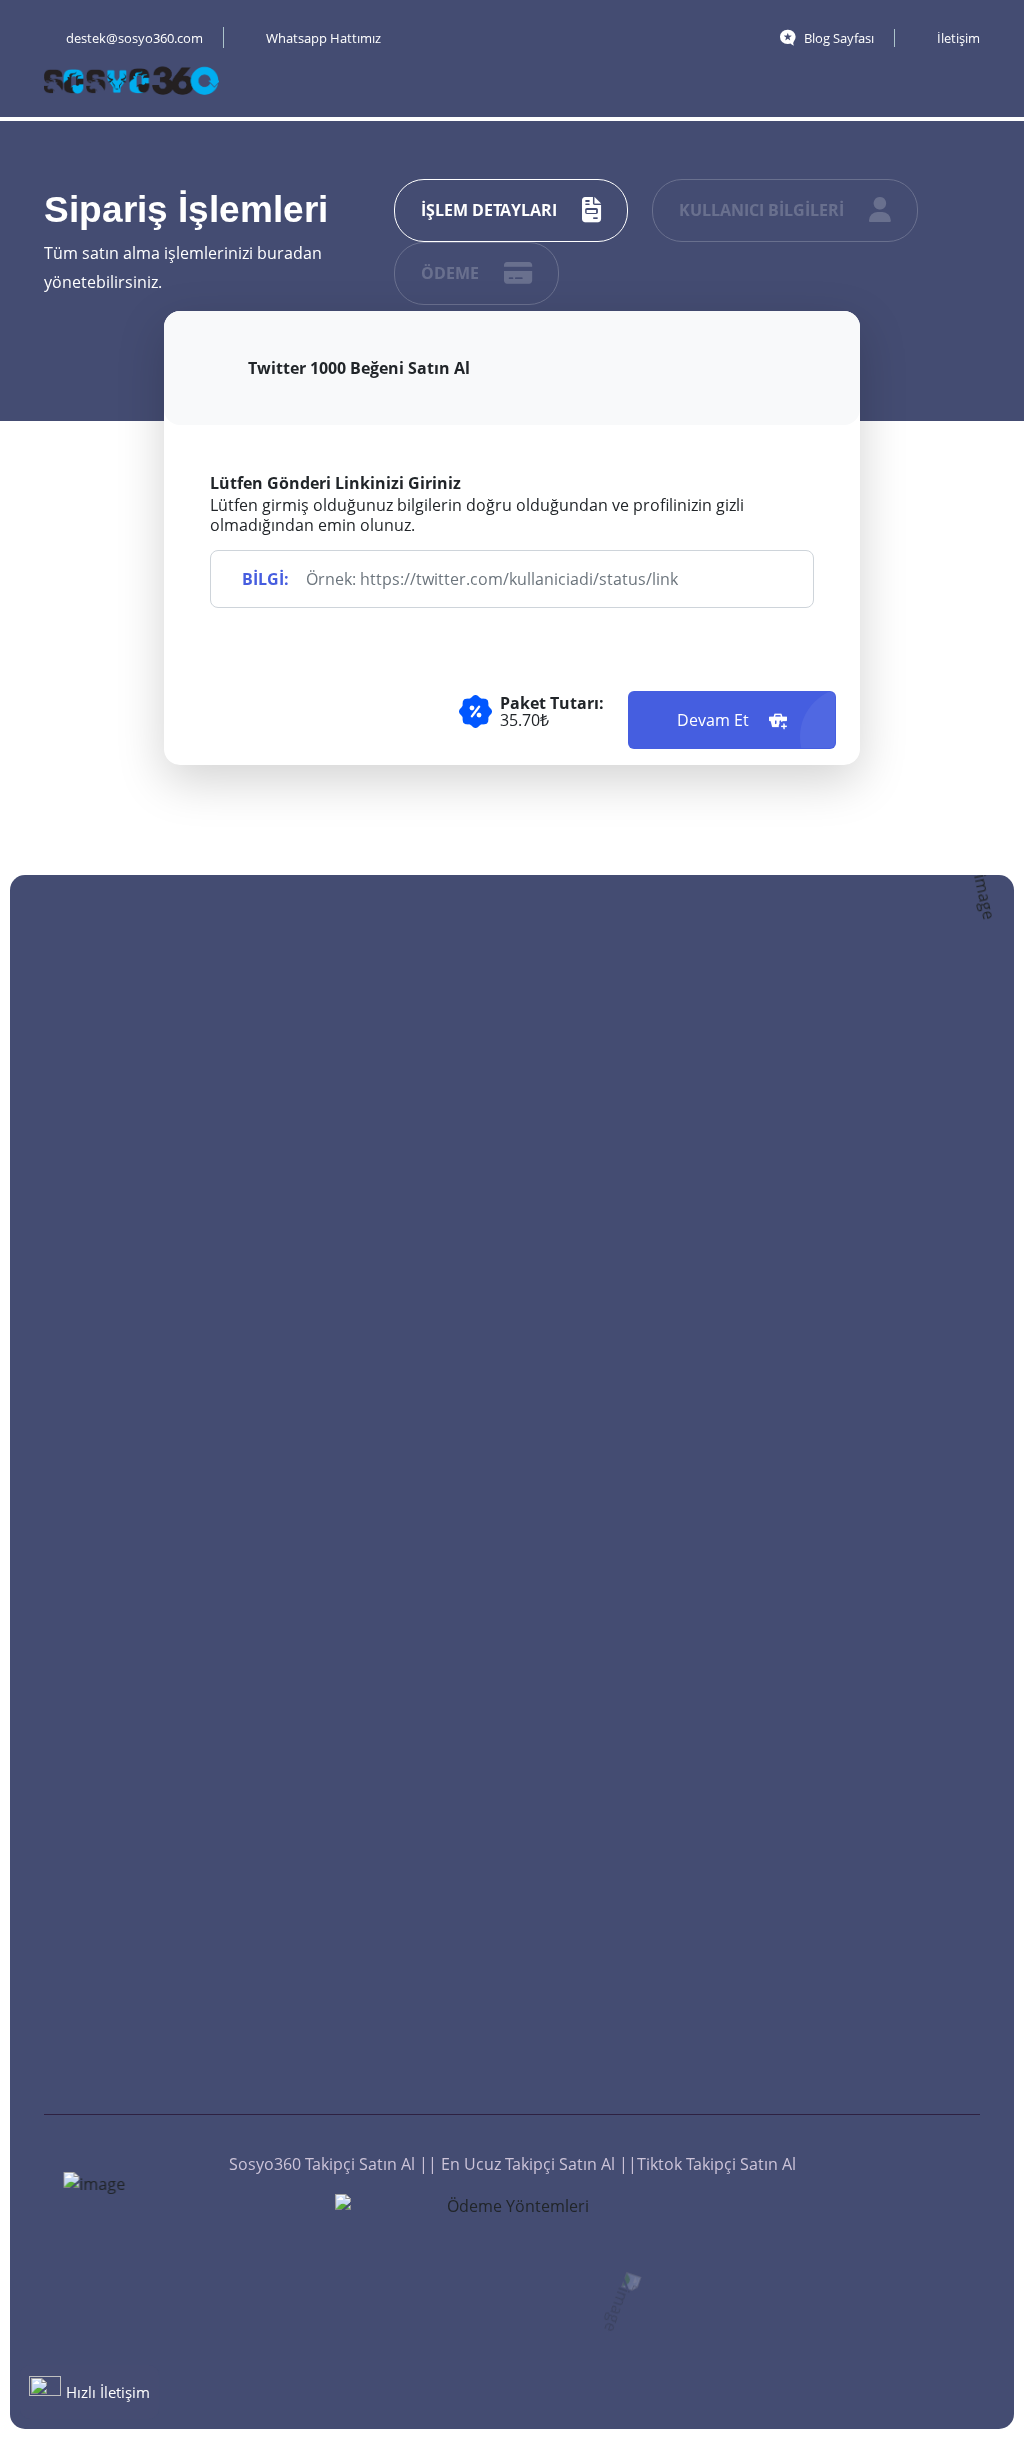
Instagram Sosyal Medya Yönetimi (876, 1742)
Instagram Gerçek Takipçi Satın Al (399, 1346)
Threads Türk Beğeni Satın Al (649, 1322)
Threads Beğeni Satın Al (651, 1256)
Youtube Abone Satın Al (411, 1892)
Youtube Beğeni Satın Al (652, 1388)
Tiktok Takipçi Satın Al (411, 1598)
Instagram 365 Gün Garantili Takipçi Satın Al (412, 1466)
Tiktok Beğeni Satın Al (652, 1136)
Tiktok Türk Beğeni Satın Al (641, 1190)
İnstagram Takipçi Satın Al (397, 1718)
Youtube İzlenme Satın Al (896, 1544)
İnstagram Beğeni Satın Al (638, 1958)
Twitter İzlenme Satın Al (890, 1346)
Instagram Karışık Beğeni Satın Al (637, 1826)
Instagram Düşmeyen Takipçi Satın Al (413, 1148)
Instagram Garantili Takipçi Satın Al (405, 1280)
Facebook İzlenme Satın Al (879, 1412)
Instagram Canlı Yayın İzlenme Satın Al (893, 1676)
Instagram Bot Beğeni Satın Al (653, 1694)
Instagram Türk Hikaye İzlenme (869, 1214)
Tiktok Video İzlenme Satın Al (889, 1478)
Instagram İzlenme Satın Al (881, 1610)
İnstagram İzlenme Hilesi (881, 2090)
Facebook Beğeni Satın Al (635, 1520)
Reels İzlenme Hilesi (885, 1994)
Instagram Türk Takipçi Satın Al (389, 1214)
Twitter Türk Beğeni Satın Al (645, 1892)
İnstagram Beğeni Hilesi (638, 2024)
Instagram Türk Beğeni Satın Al (629, 1760)
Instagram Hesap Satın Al (876, 1940)
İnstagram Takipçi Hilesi (397, 1784)
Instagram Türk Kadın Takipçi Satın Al (413, 1544)
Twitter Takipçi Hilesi (408, 1988)
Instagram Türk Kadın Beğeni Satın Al (653, 1628)
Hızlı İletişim (108, 2392)
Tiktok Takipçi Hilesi (404, 1946)
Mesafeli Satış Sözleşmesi (383, 2084)
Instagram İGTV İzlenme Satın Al (871, 1280)
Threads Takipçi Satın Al (411, 1652)
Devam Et (715, 720)
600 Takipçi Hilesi (395, 1838)
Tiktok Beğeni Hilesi (644, 2078)
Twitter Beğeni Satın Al (656, 1574)
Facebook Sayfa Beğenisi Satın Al (633, 1454)
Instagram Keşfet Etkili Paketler (895, 1874)
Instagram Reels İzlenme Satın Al (872, 1148)
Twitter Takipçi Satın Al (415, 1400)
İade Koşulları (383, 2030)
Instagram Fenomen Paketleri (888, 1808)
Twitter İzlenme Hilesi (892, 2036)
